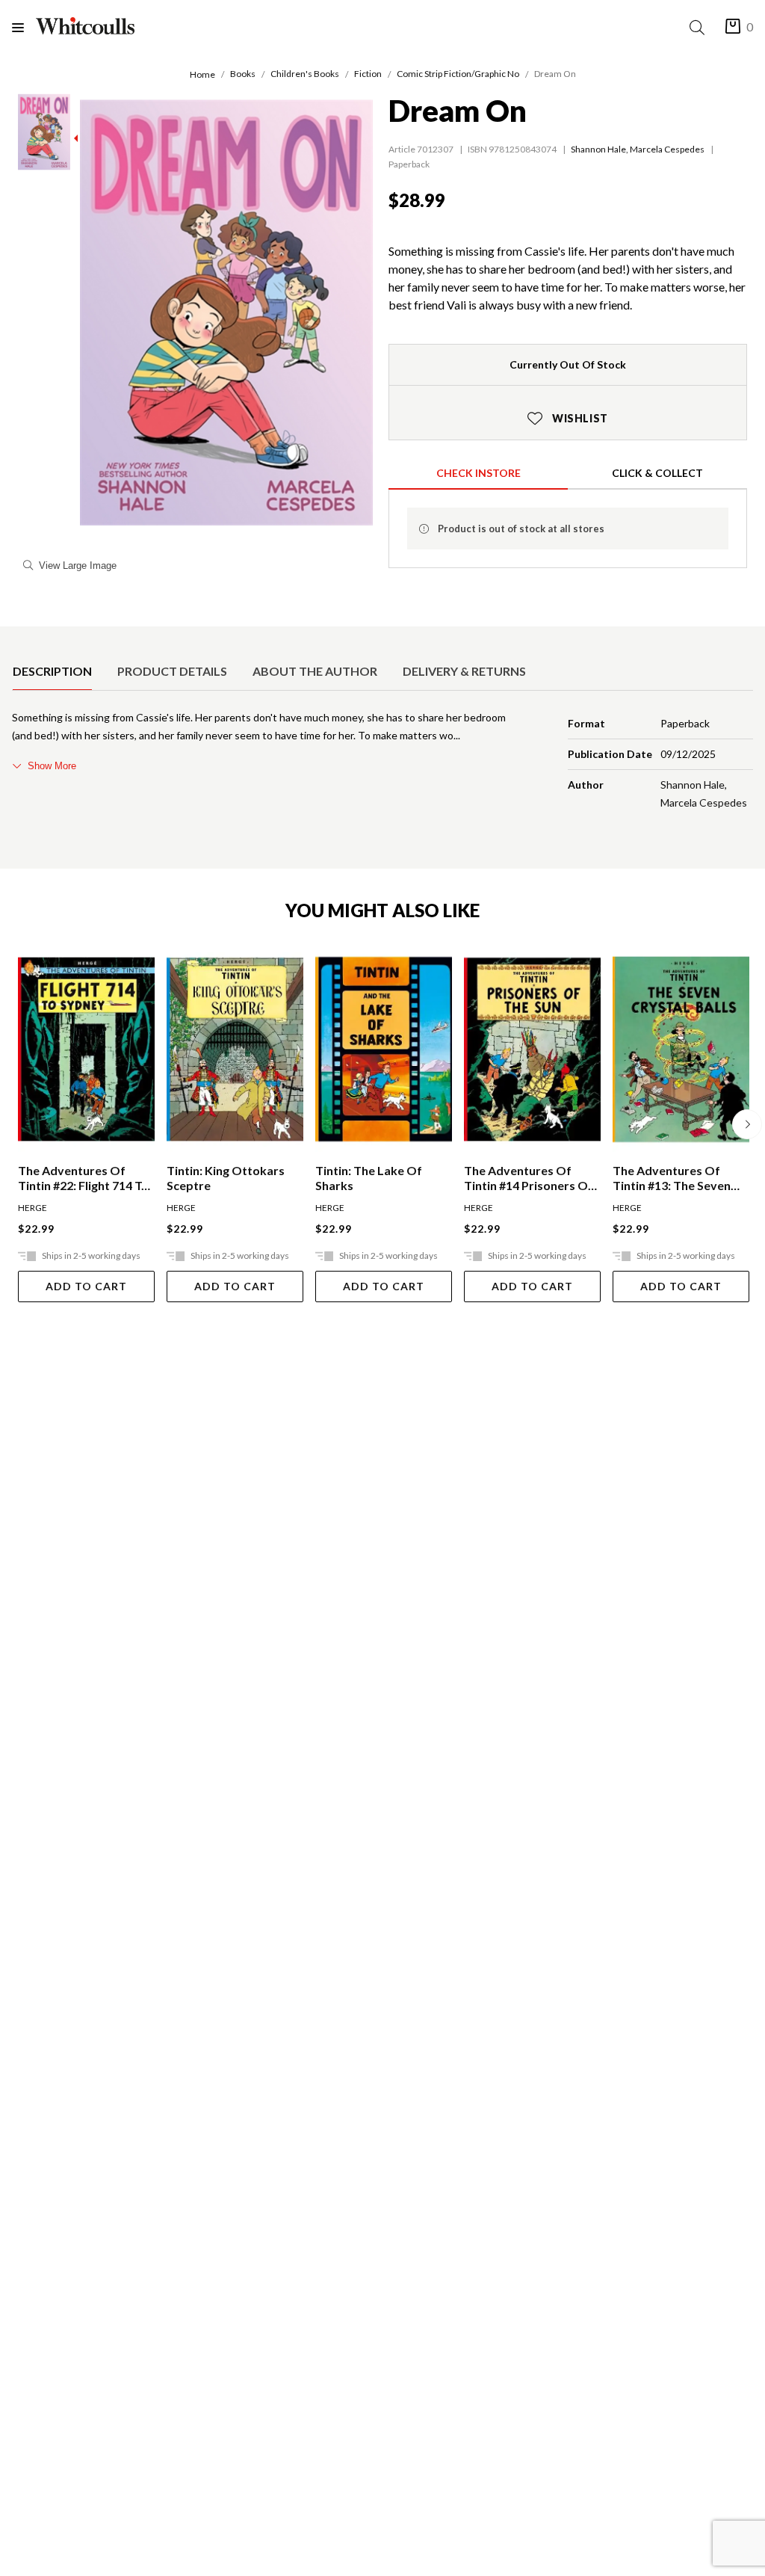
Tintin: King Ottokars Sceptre (226, 1178)
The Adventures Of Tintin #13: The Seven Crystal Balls (672, 1178)
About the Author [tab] (315, 671)
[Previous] (18, 1124)
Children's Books (305, 74)
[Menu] (24, 27)
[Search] (700, 27)
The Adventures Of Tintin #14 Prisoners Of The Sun (529, 1178)
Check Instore (478, 473)
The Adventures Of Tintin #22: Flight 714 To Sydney (83, 1178)
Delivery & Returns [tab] (464, 671)
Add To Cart (86, 1286)
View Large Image (78, 566)
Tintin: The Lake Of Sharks (369, 1178)
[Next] (747, 1124)
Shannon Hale (598, 149)
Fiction (368, 74)
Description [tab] (52, 671)
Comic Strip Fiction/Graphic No (458, 74)
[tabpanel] (382, 763)
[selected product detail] (17, 638)
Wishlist (568, 418)
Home (202, 74)
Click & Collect (657, 473)
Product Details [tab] (172, 671)
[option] (52, 671)
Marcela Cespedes (667, 149)
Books (243, 74)
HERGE (32, 1208)
